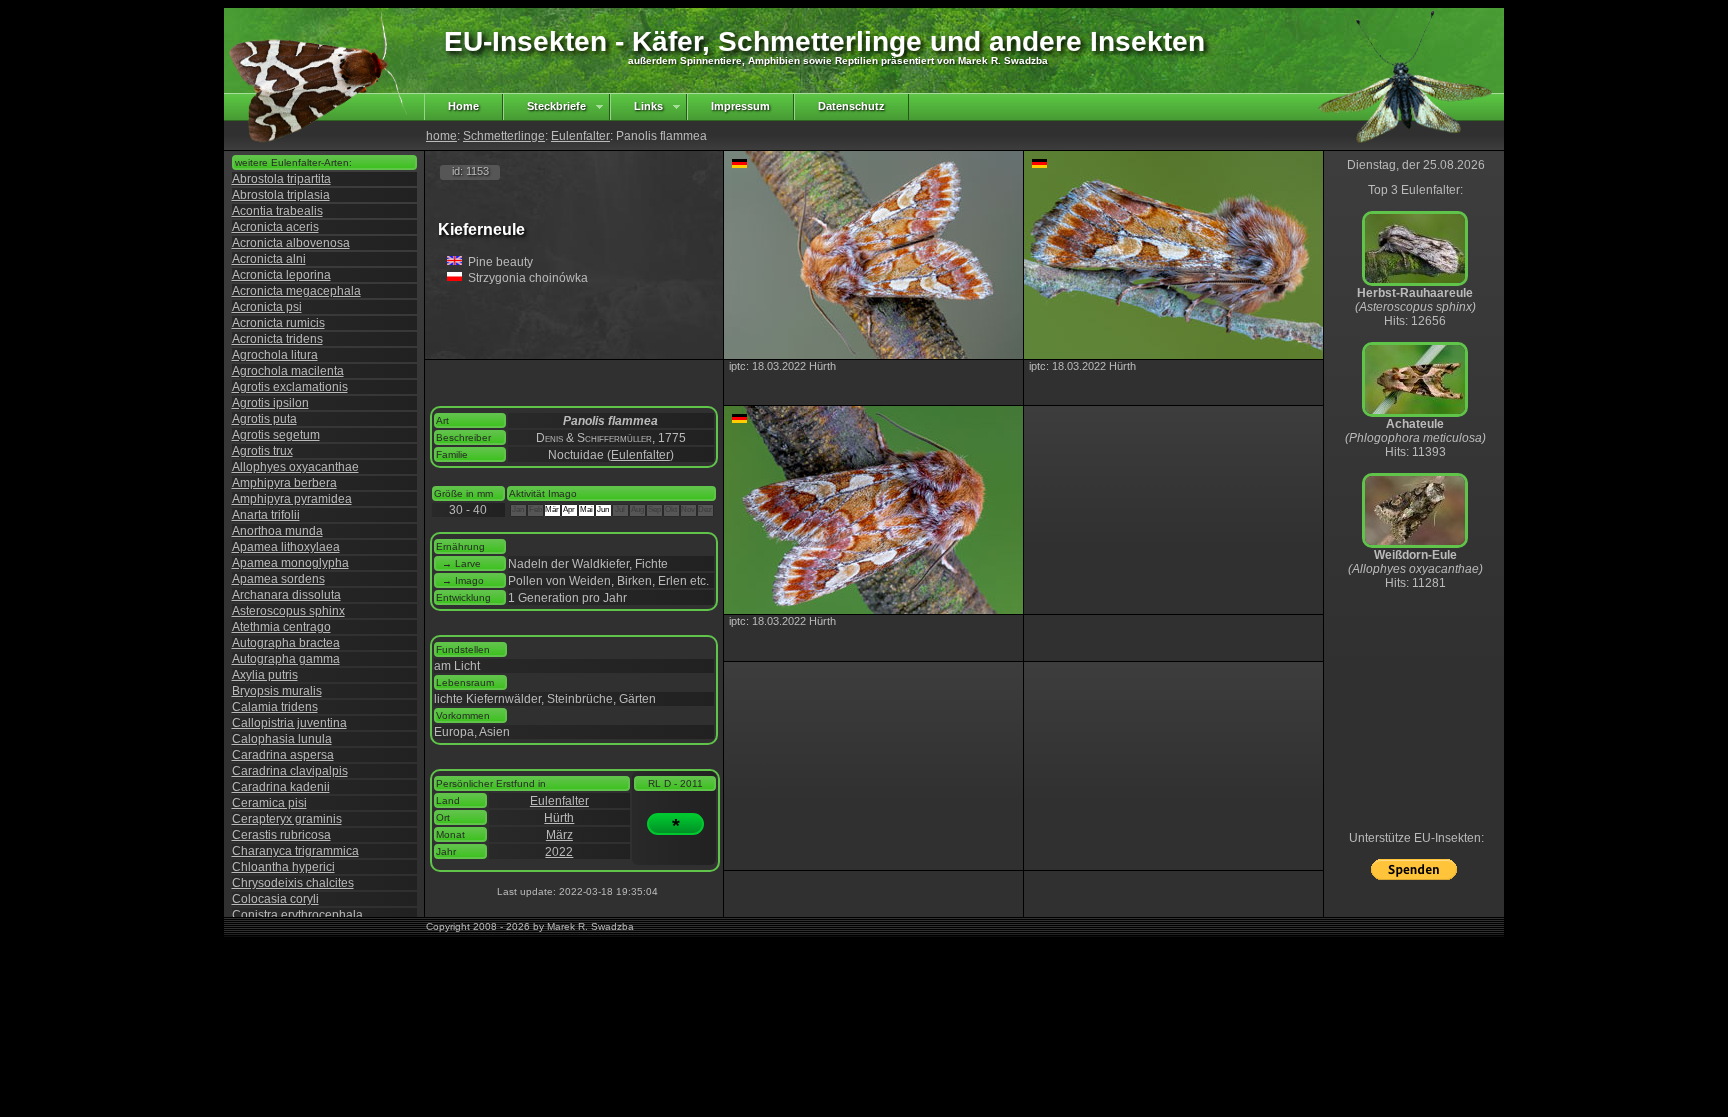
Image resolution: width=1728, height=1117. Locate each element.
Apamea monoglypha (290, 563)
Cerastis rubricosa (281, 835)
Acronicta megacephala (296, 291)
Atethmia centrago (281, 627)
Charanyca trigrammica (295, 851)
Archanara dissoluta (286, 595)
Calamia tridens (275, 707)
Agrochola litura (275, 355)
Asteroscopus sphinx (288, 611)
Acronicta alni (269, 259)
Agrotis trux (262, 451)
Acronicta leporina (281, 275)
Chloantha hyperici (283, 867)
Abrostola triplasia (281, 195)
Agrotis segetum (276, 435)
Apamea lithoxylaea (286, 547)
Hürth (559, 818)
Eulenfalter (580, 136)
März (559, 835)
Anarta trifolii (266, 515)
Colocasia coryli (275, 899)
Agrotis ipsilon (270, 403)
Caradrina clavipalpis (290, 771)
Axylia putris (265, 675)
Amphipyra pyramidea (292, 499)
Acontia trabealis (277, 211)
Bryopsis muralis (277, 691)
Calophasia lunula (282, 739)
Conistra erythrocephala (297, 915)
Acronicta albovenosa (291, 243)
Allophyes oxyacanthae (295, 467)
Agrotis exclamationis (290, 387)
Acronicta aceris (275, 227)
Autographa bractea (286, 643)
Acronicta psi (267, 307)
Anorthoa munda (277, 531)
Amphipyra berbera (284, 483)
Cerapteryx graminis (287, 819)
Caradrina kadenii (281, 787)
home (441, 136)
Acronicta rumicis (278, 323)
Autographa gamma (286, 659)
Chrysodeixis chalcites (293, 883)
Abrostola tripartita (281, 179)
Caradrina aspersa (283, 755)
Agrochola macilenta (288, 371)
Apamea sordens (278, 579)
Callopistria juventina (289, 723)
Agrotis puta (264, 419)
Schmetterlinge (504, 136)
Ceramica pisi (269, 803)
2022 (559, 852)
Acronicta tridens (277, 339)
